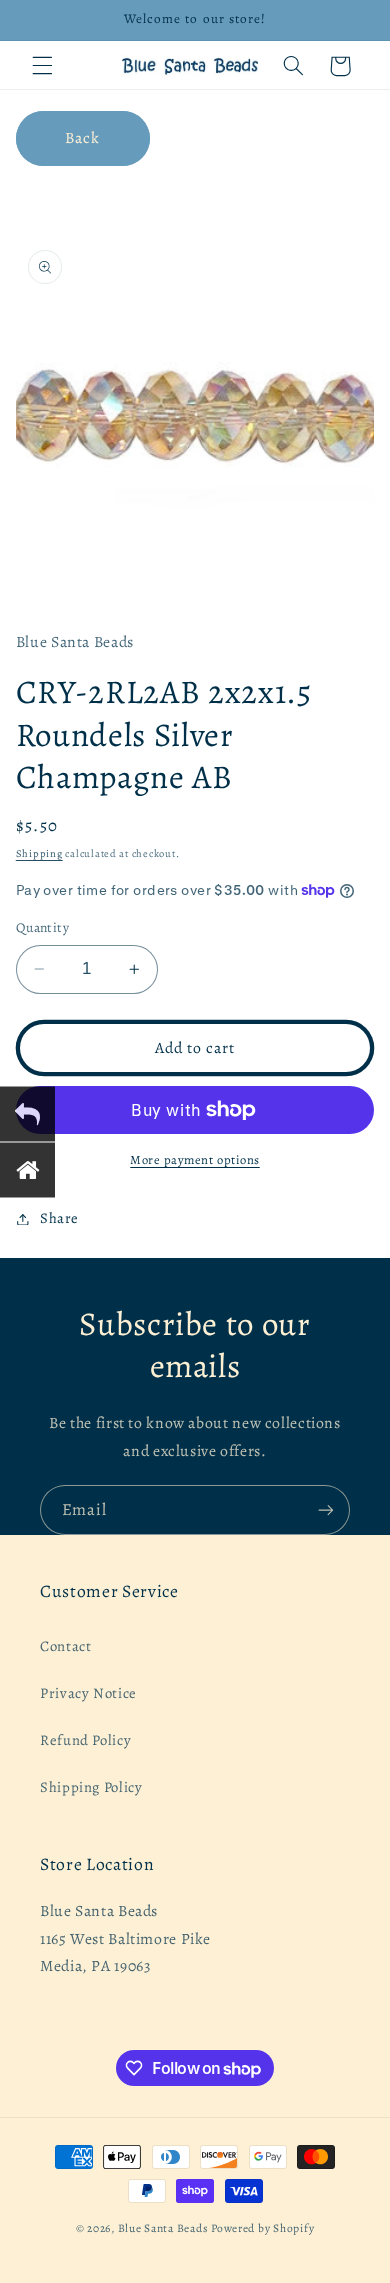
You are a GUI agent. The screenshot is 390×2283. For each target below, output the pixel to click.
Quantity (42, 927)
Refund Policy (85, 1740)
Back (82, 137)
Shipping (39, 853)
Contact (65, 1646)
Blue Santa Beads (163, 2228)
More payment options (195, 1159)
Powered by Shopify (262, 2228)
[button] (42, 66)
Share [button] (59, 1218)
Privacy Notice (88, 1693)
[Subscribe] (326, 1509)
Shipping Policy (91, 1787)
